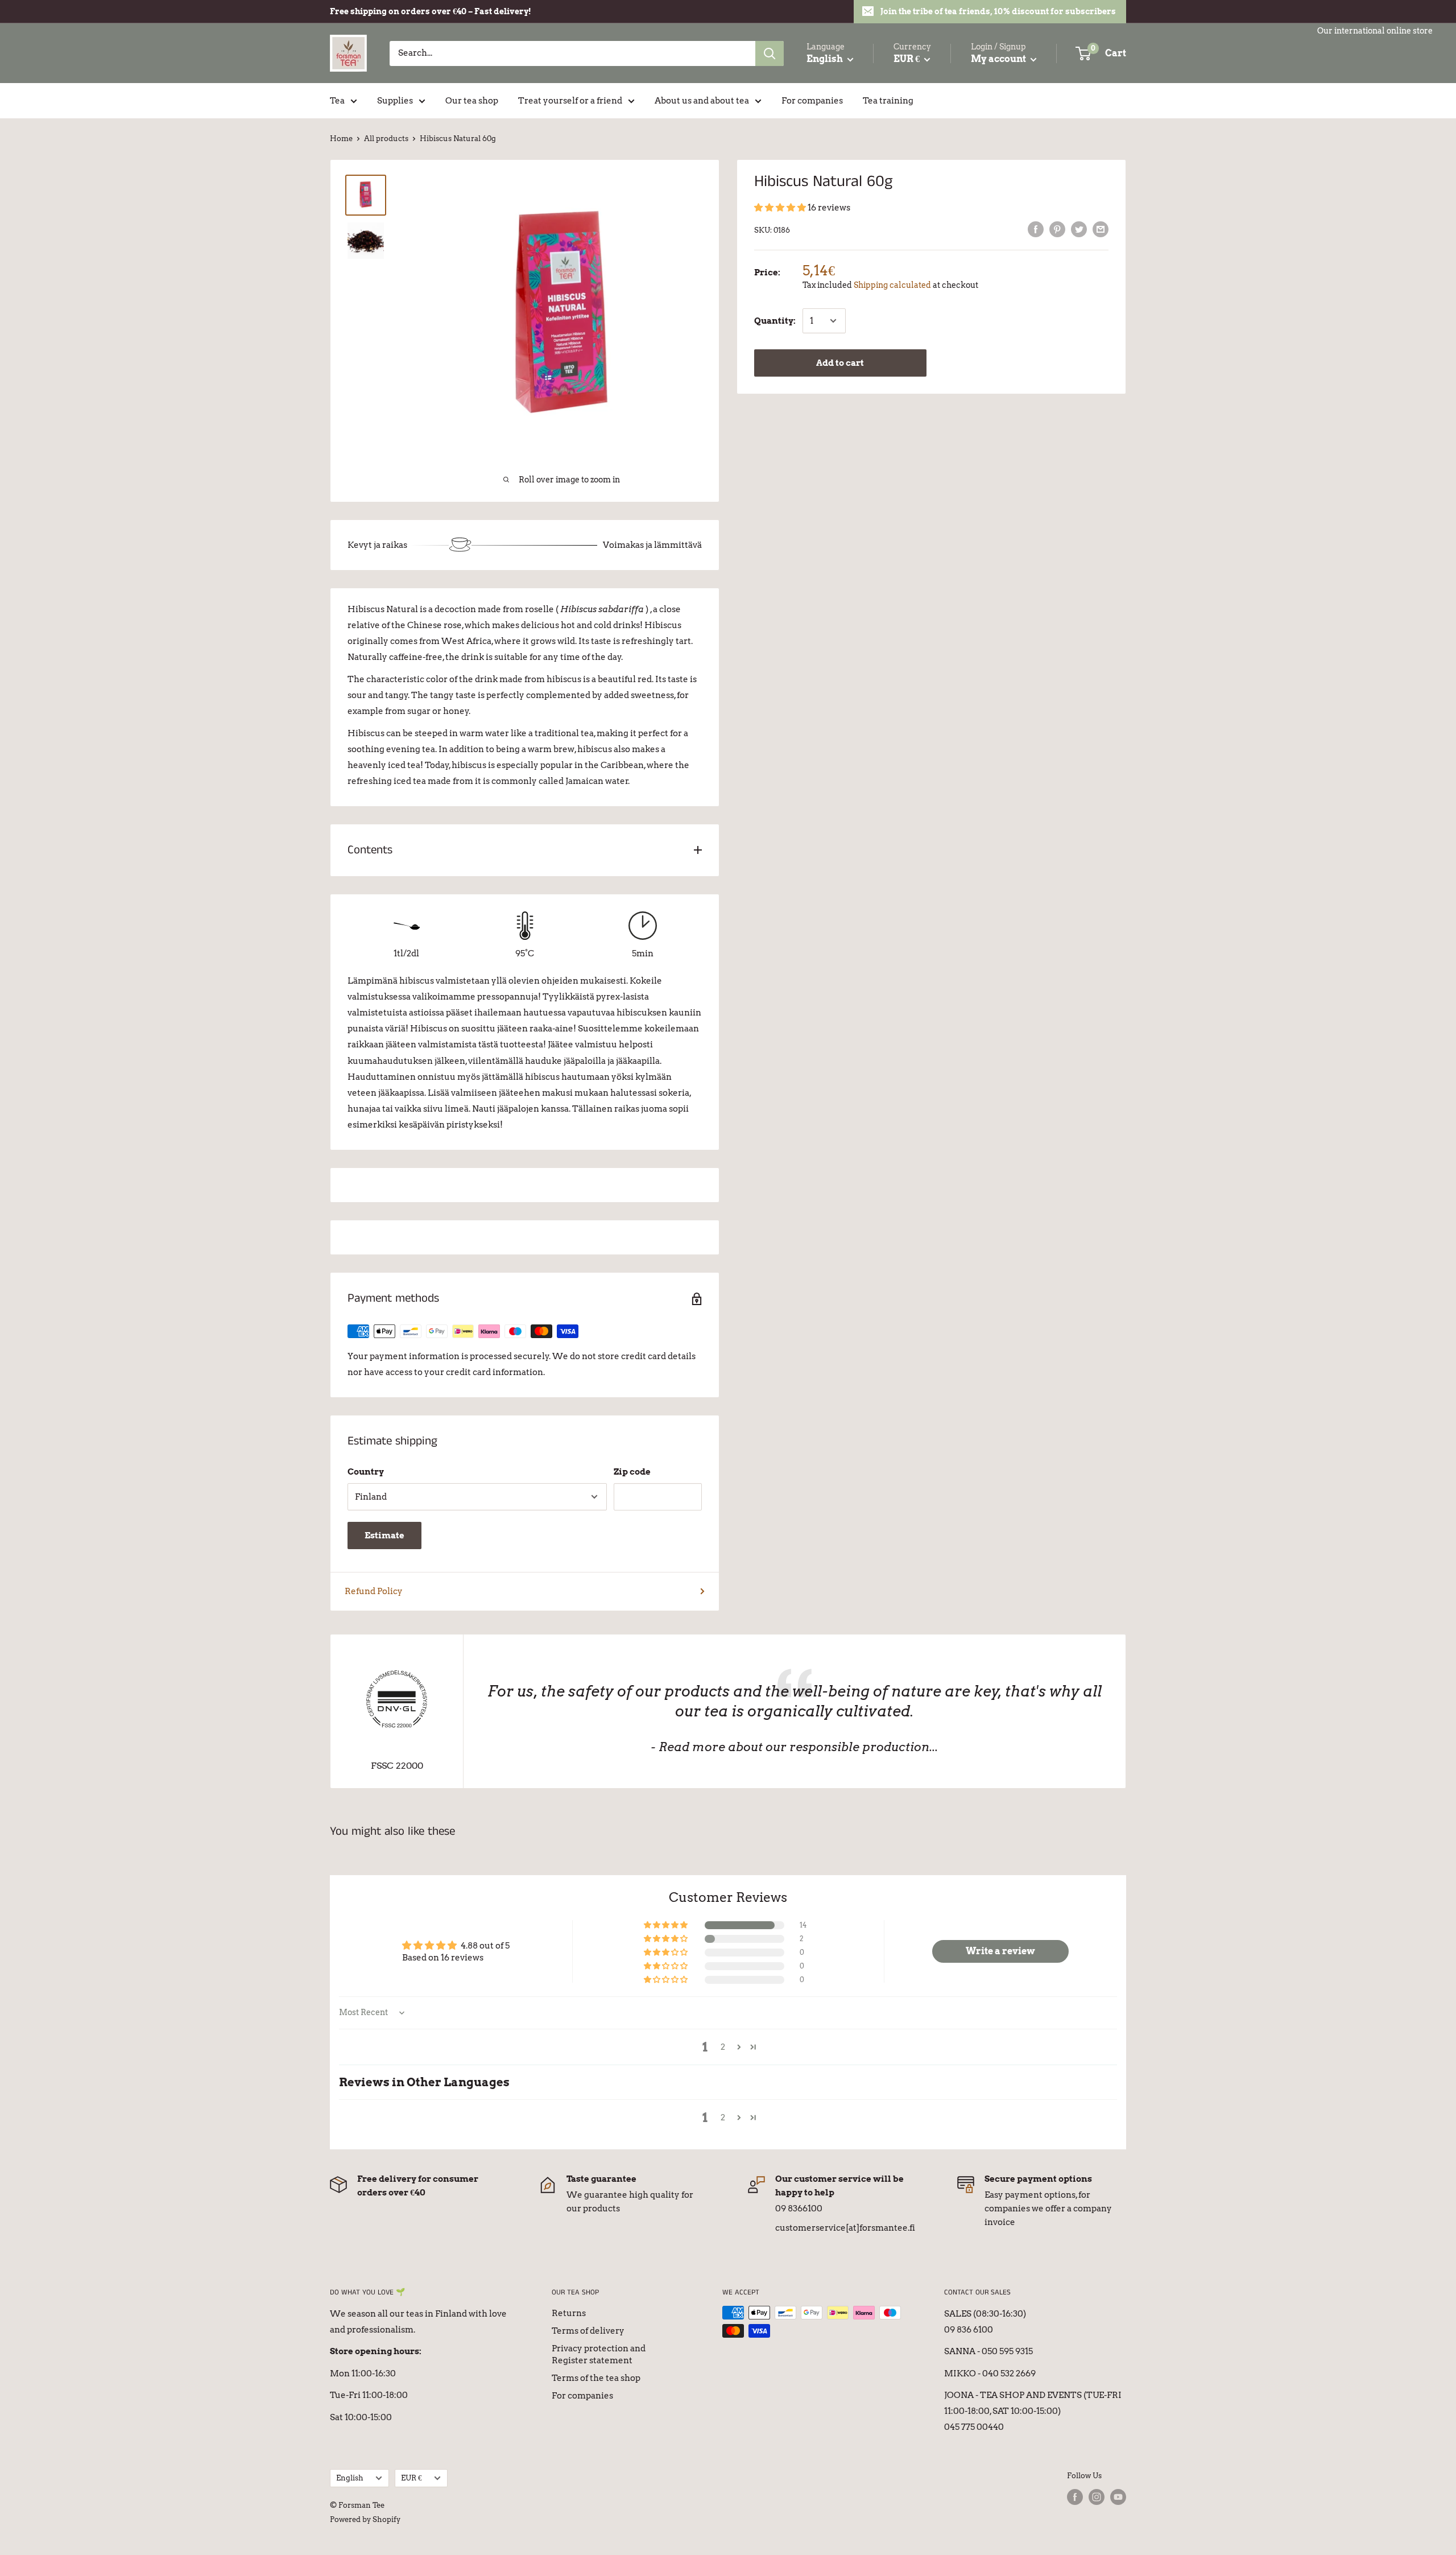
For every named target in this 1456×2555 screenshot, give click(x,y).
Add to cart (840, 363)
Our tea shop (472, 101)
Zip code (632, 1472)
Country (366, 1472)
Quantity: (775, 321)
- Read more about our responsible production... (794, 1747)
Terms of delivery (588, 2331)
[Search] (770, 53)
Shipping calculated (892, 285)
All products (386, 139)
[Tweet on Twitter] (1079, 229)
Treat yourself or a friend (570, 101)
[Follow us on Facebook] (1075, 2497)
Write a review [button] (1000, 1951)
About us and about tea (702, 101)
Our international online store (1375, 31)
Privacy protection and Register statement (599, 2354)
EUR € (411, 2478)
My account (999, 59)
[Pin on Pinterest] (1057, 229)
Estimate (384, 1536)
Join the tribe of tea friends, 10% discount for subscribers (998, 11)
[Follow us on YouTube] (1118, 2497)
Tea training (888, 101)
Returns (569, 2313)
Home (341, 139)
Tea (337, 101)
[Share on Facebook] (1036, 229)
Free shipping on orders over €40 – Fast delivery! (431, 11)
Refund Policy (374, 1591)
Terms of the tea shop (596, 2378)
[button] (781, 208)
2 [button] (723, 2047)
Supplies (395, 101)
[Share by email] (1101, 229)
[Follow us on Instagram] (1097, 2497)
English (350, 2478)
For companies (812, 101)
